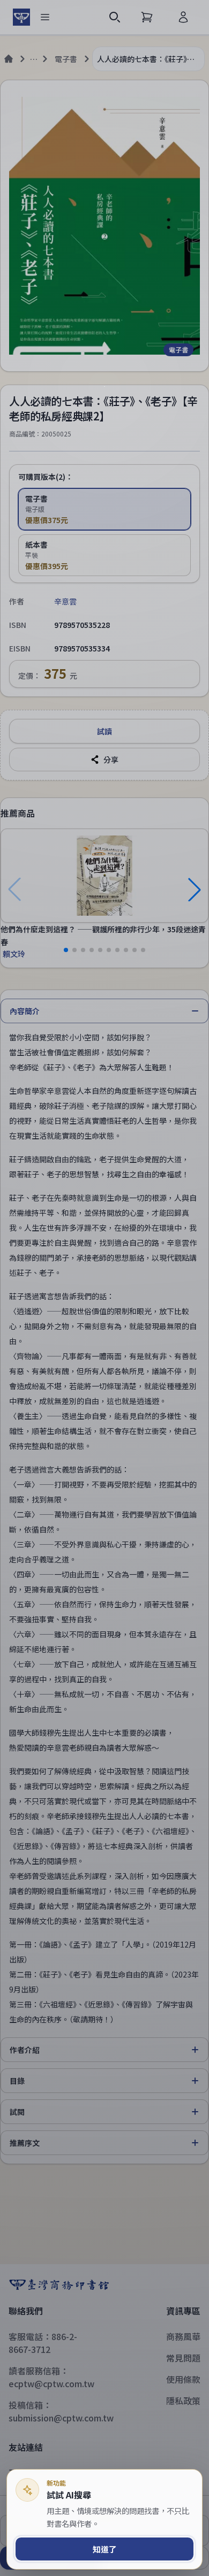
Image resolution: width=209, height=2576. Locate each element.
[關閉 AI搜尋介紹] (104, 1288)
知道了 (105, 2549)
